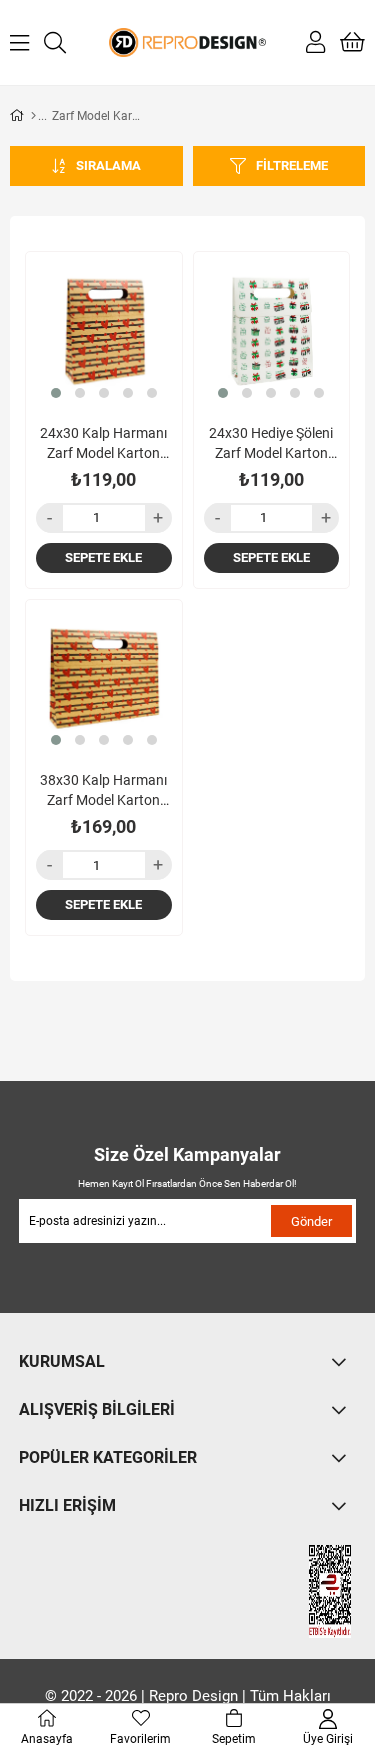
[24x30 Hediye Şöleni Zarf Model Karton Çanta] (272, 330)
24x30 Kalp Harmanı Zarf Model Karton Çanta (103, 444)
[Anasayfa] (33, 116)
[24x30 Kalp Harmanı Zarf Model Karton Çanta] (104, 330)
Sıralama (108, 165)
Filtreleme (292, 165)
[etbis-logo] (312, 1591)
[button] (56, 393)
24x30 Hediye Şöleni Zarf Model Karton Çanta (271, 444)
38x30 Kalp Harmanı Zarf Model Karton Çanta (103, 791)
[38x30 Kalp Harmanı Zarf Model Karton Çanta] (104, 678)
